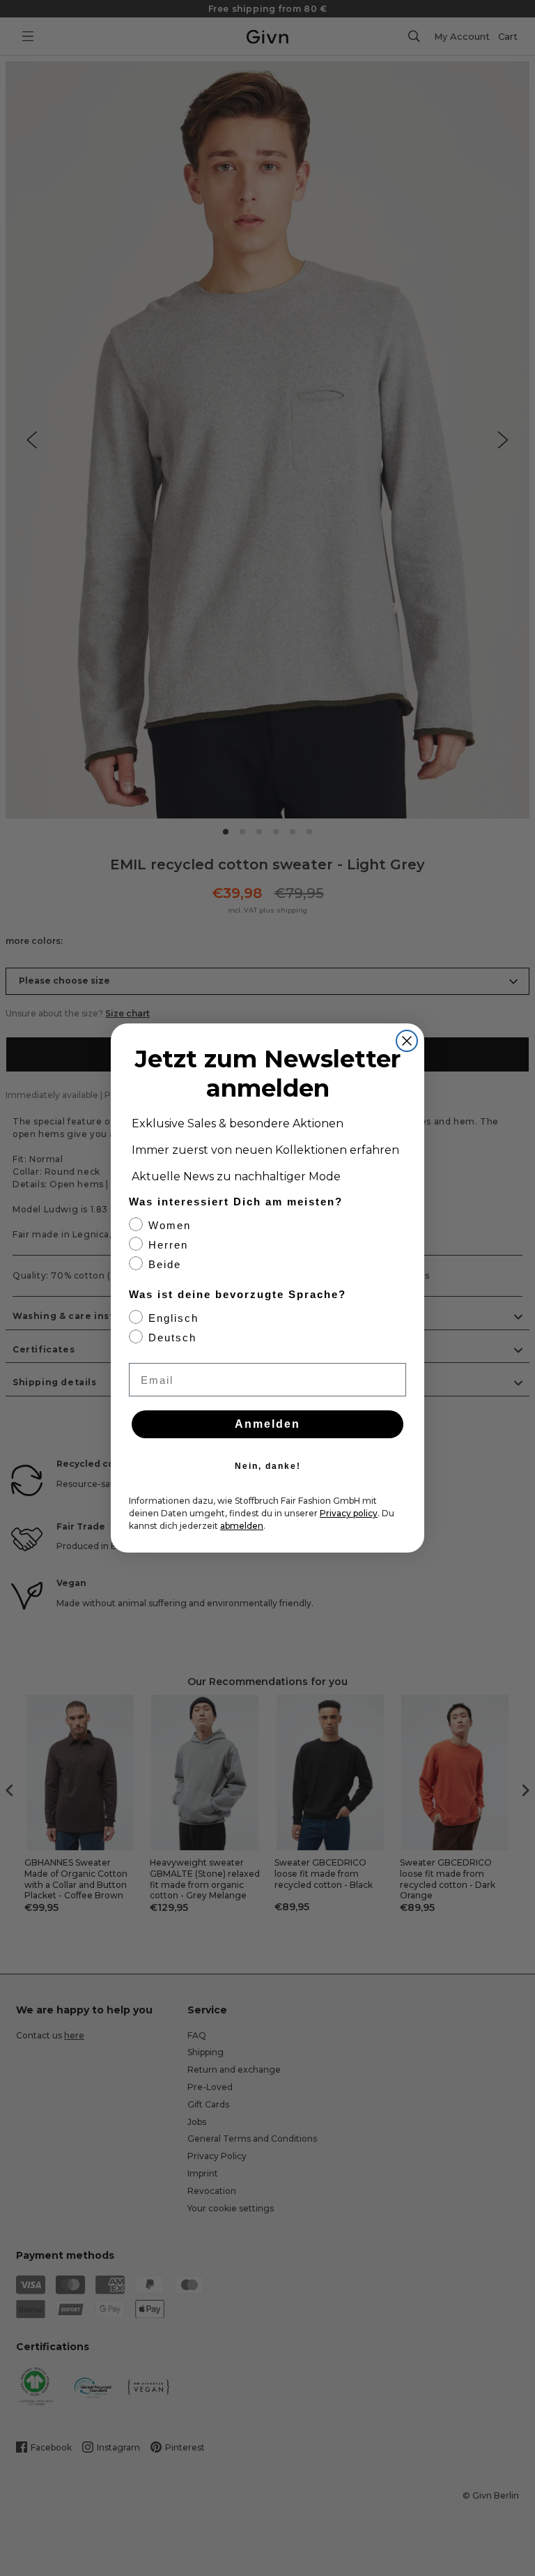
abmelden (242, 1526)
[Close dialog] (407, 1041)
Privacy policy (349, 1513)
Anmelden (267, 1424)
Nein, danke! (268, 1466)
